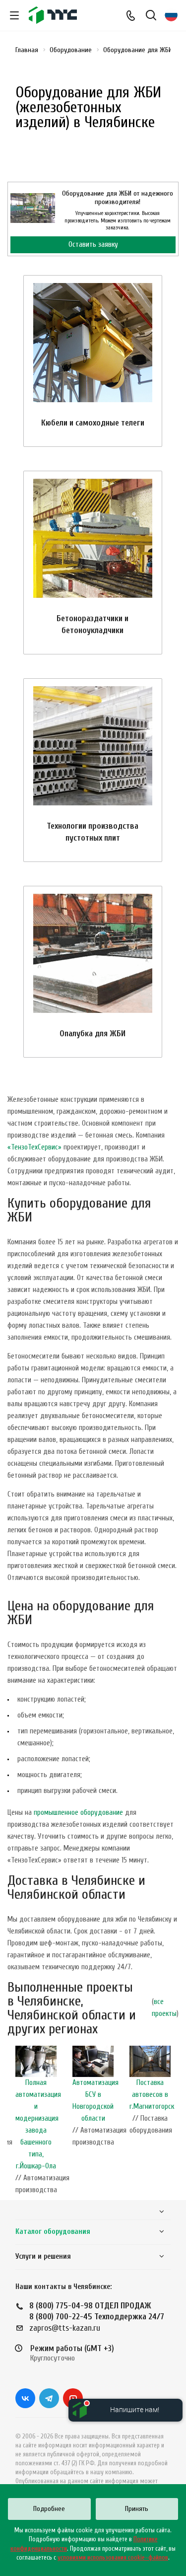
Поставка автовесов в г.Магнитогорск (152, 2095)
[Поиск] (151, 16)
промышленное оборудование (78, 1813)
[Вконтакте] (25, 2398)
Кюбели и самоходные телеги (93, 423)
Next (174, 2123)
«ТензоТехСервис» (34, 1147)
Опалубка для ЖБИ (93, 1034)
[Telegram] (49, 2398)
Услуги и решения (43, 2256)
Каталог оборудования (53, 2232)
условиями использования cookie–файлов (113, 2557)
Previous (12, 2123)
